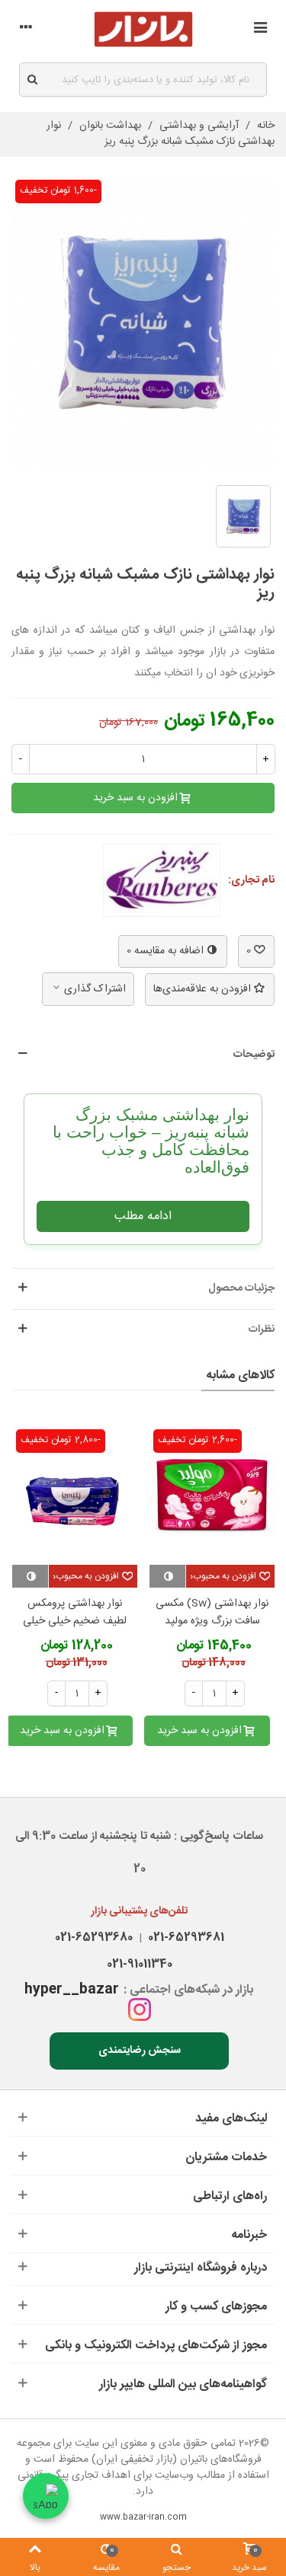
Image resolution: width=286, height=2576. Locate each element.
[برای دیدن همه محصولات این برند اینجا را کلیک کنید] (162, 880)
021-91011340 (140, 1964)
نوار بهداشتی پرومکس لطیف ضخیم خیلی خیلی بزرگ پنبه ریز (75, 1622)
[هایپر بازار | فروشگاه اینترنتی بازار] (143, 29)
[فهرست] (260, 30)
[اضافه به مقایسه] (167, 1576)
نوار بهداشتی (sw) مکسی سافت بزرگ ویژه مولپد (212, 1613)
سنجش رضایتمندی (140, 2051)
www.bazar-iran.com (143, 2517)
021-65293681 (183, 1938)
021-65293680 (94, 1938)
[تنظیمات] (26, 30)
